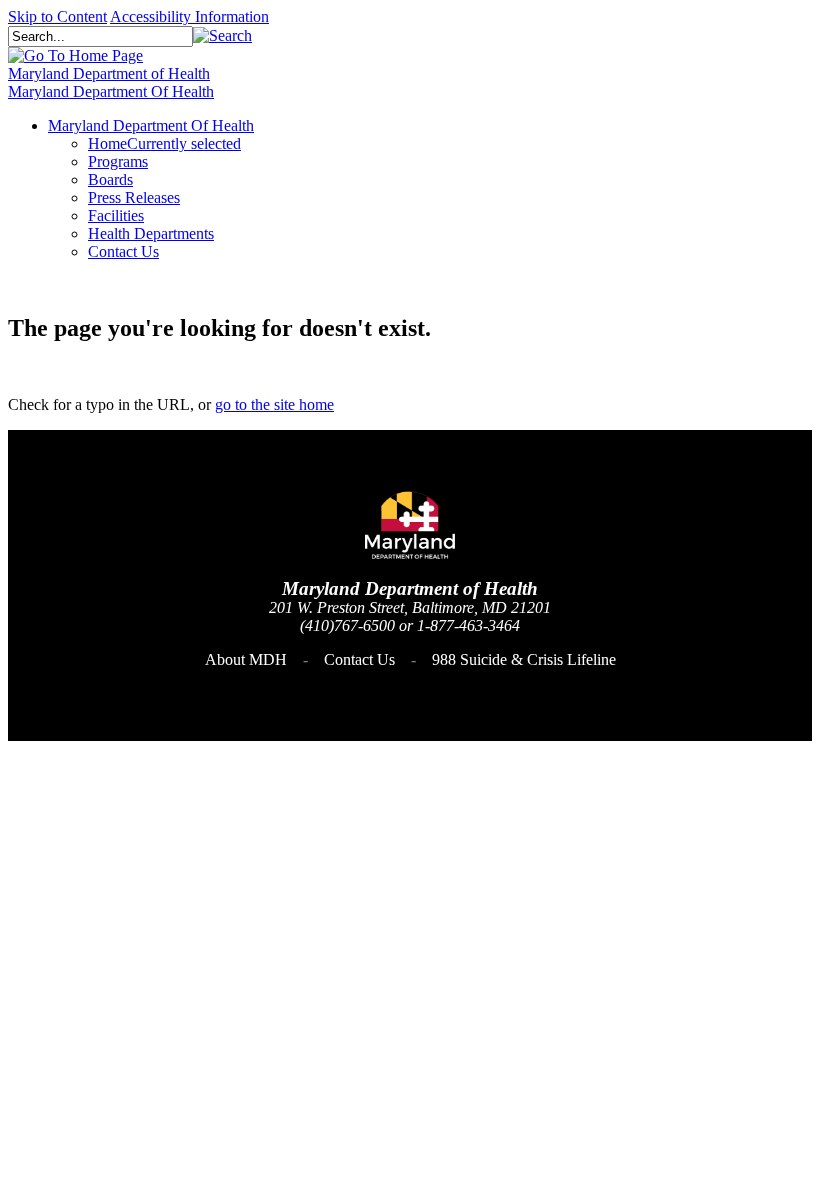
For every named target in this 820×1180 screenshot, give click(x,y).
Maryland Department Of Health (111, 91)
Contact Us (359, 659)
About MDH (246, 659)
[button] (222, 35)
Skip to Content (57, 16)
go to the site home (274, 404)
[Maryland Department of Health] (75, 55)
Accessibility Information (189, 16)
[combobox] (100, 36)
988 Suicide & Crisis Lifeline (524, 659)
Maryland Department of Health (109, 73)
